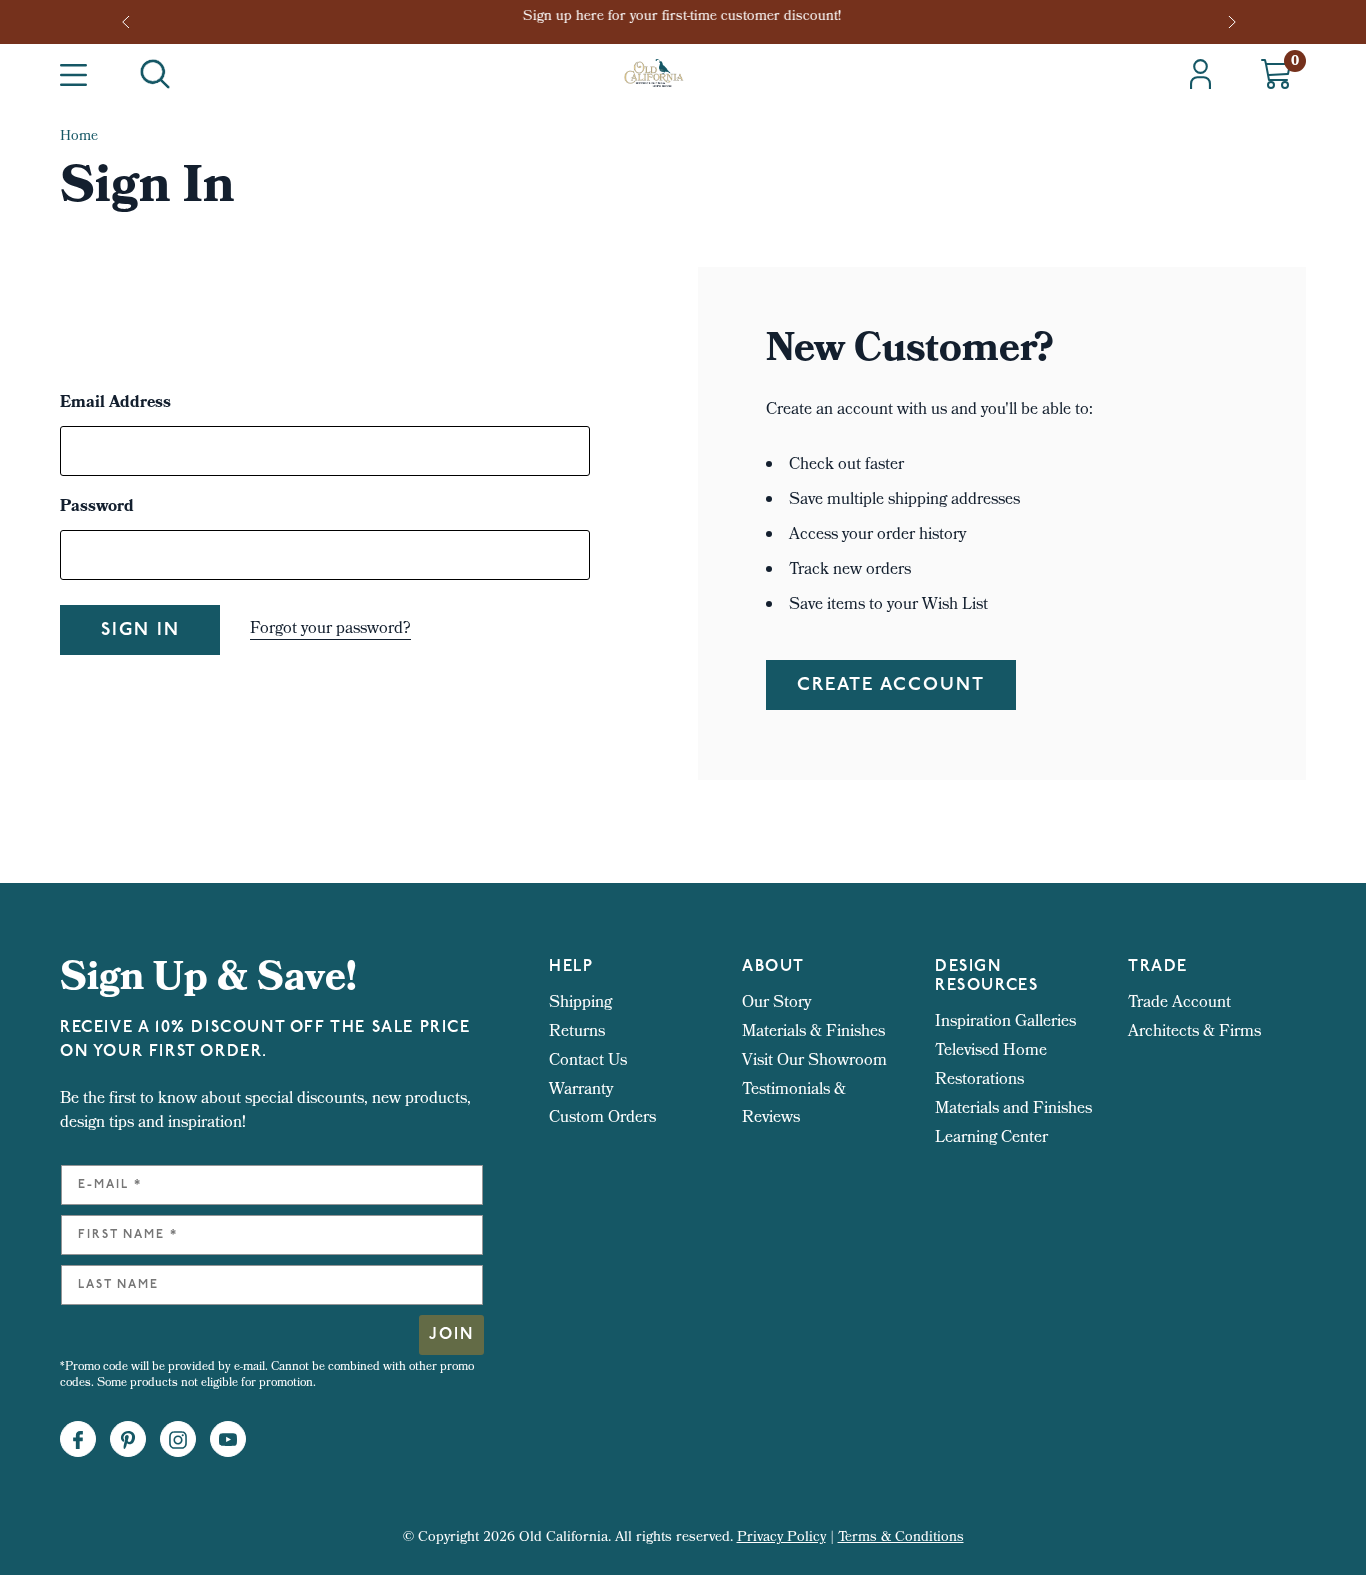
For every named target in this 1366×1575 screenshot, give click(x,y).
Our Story (776, 1003)
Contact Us (588, 1061)
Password (97, 508)
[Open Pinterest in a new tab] (128, 1440)
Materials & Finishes (813, 1032)
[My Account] (1200, 74)
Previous (132, 22)
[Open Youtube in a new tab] (228, 1440)
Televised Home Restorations (991, 1066)
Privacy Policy (781, 1538)
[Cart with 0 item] (1276, 74)
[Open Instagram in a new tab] (178, 1440)
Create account (891, 686)
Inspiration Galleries (1005, 1022)
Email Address (115, 404)
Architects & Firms (1194, 1032)
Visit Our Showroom (814, 1061)
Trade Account (1179, 1003)
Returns (577, 1032)
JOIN (451, 1335)
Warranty (581, 1090)
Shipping (580, 1003)
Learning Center (991, 1138)
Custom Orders (602, 1118)
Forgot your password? (330, 630)
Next (1234, 22)
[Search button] (155, 74)
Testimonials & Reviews (794, 1105)
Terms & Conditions (901, 1538)
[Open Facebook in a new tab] (78, 1440)
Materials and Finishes (1013, 1109)
